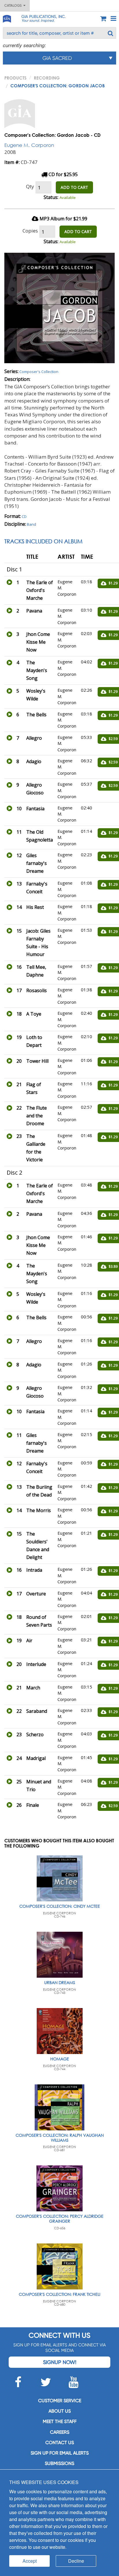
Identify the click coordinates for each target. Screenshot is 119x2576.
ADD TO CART (74, 187)
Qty (30, 186)
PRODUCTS (15, 78)
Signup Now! (60, 2362)
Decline (76, 2561)
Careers (60, 2432)
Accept (30, 2561)
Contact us (60, 2443)
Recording (47, 78)
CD (24, 516)
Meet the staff (60, 2421)
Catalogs (14, 5)
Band (31, 524)
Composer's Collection (39, 372)
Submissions (59, 2463)
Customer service (60, 2401)
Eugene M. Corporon (29, 145)
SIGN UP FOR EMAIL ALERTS (60, 2453)
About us (60, 2411)
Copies (30, 231)
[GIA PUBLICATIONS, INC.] (7, 18)
